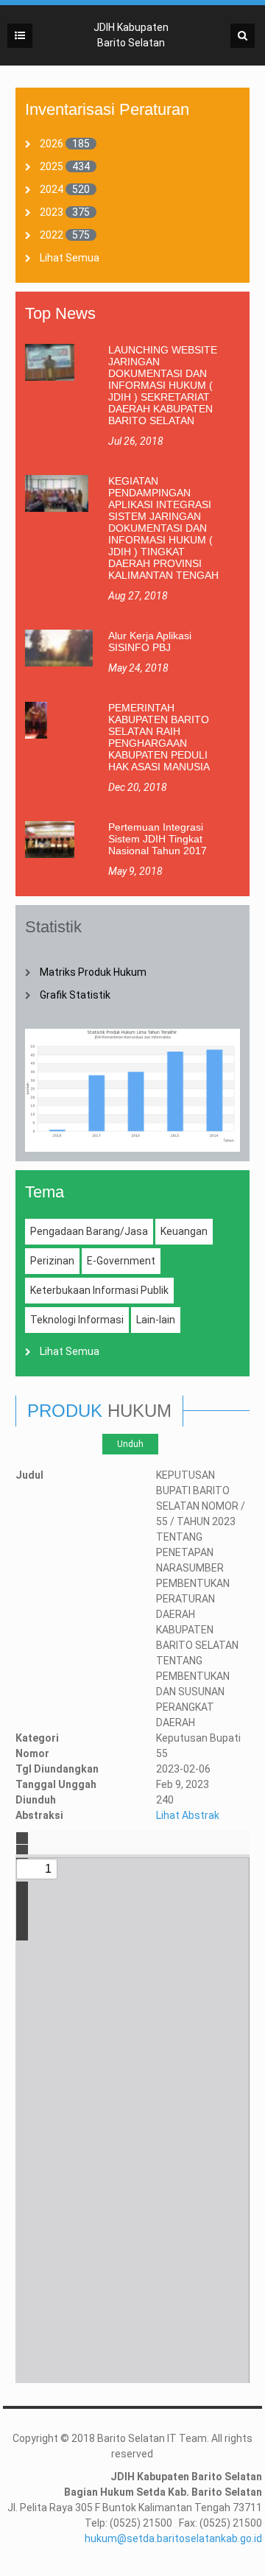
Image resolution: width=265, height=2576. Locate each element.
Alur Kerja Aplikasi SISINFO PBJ (150, 641)
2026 (52, 144)
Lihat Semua (70, 258)
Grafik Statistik (75, 995)
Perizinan (52, 1261)
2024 (52, 189)
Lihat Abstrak (188, 1815)
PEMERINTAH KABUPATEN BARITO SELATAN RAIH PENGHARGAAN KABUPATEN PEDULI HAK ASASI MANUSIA (159, 737)
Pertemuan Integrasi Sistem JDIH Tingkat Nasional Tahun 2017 (158, 839)
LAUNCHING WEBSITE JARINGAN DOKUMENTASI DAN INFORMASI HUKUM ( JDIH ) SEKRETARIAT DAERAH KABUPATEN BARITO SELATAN (163, 385)
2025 (52, 166)
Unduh (130, 1444)
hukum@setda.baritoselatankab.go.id (173, 2538)
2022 (52, 235)
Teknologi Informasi (77, 1320)
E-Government (121, 1261)
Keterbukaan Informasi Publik (99, 1290)
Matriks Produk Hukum (93, 972)
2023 (52, 212)
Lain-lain (156, 1320)
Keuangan (184, 1231)
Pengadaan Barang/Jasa (89, 1231)
